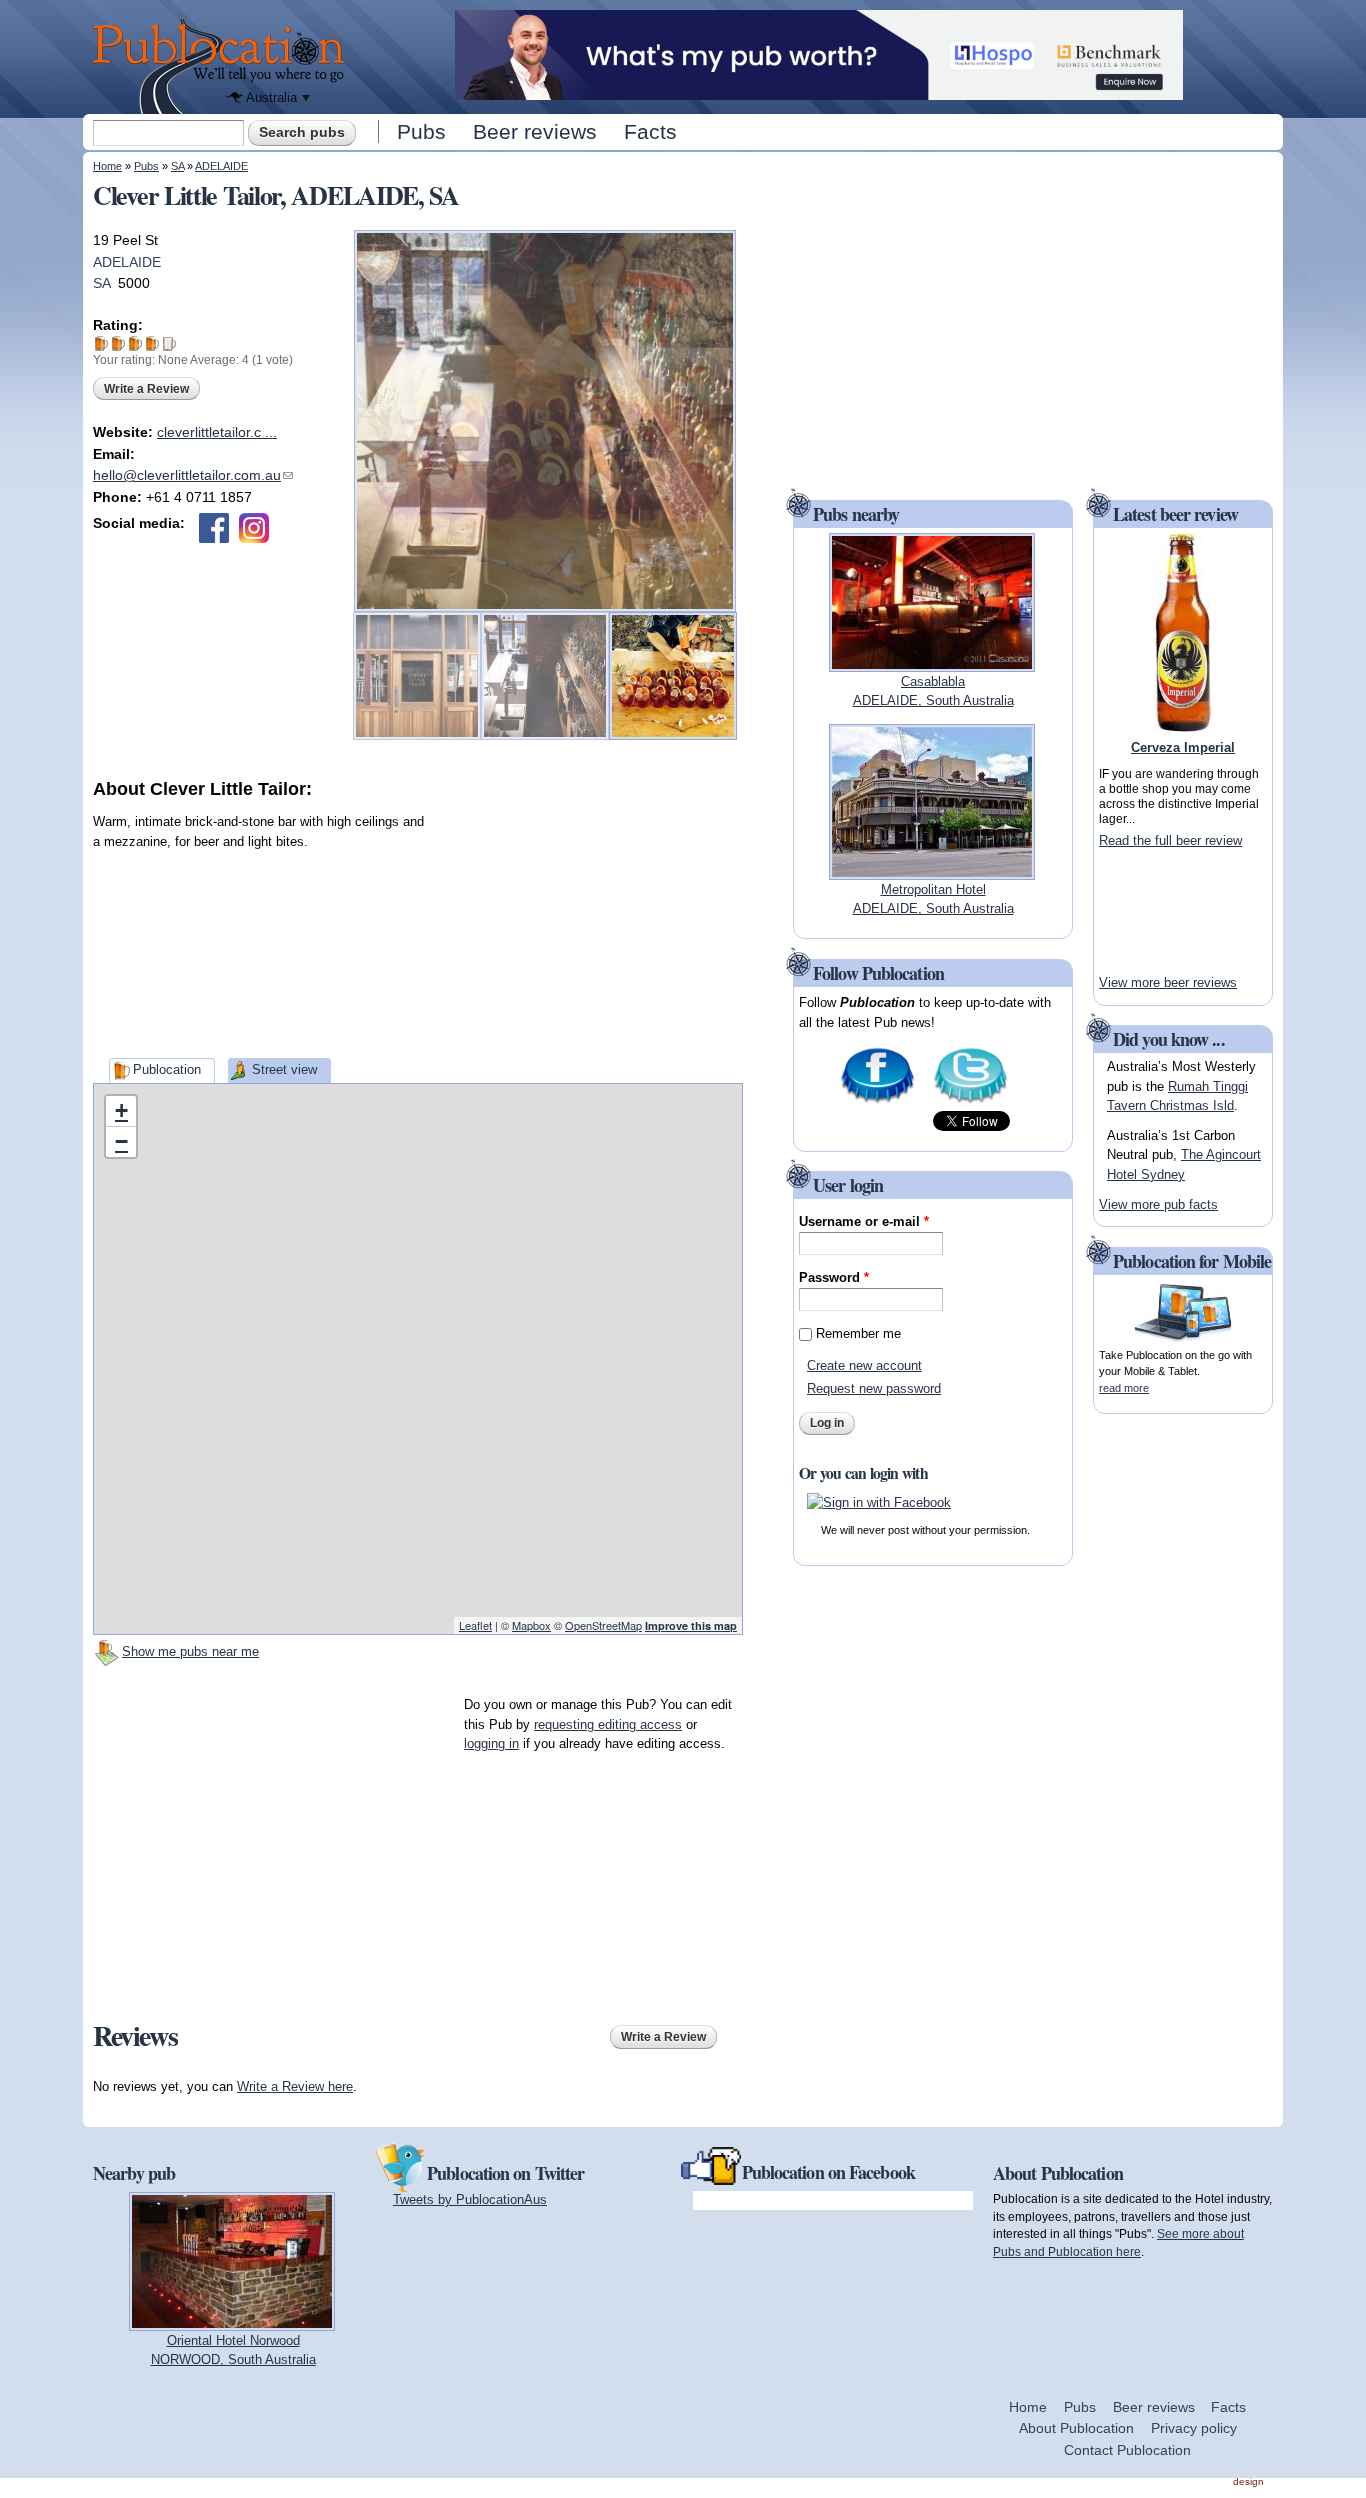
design (1248, 2481)
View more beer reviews (1168, 982)
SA (177, 166)
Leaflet (475, 1625)
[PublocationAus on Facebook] (877, 1101)
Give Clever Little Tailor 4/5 (152, 343)
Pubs (421, 131)
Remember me (858, 1333)
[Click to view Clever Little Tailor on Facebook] (214, 528)
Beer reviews (535, 131)
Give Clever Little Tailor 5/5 (169, 343)
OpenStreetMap (603, 1625)
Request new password (874, 1388)
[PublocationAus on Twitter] (970, 1101)
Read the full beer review (1170, 840)
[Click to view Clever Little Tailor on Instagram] (254, 528)
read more (1124, 1388)
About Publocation (1076, 2428)
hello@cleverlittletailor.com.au (193, 475)
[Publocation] (223, 66)
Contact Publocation (1127, 2450)
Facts (650, 131)
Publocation (167, 1069)
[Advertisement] (593, 927)
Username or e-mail (864, 1221)
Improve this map (691, 1625)
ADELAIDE (221, 166)
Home (107, 166)
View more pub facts (1158, 1204)
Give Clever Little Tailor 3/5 (135, 343)
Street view (284, 1069)
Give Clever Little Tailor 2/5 (118, 343)
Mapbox (531, 1625)
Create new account (864, 1365)
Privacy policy (1194, 2428)
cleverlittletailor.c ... (217, 432)
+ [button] (121, 1110)
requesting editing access (608, 1724)
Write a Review (146, 389)
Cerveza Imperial (1183, 747)
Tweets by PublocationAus (470, 2199)
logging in (491, 1743)
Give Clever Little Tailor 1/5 (101, 343)
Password (834, 1277)
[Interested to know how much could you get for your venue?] (819, 90)
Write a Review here (295, 2086)
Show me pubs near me (190, 1651)
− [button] (121, 1141)
